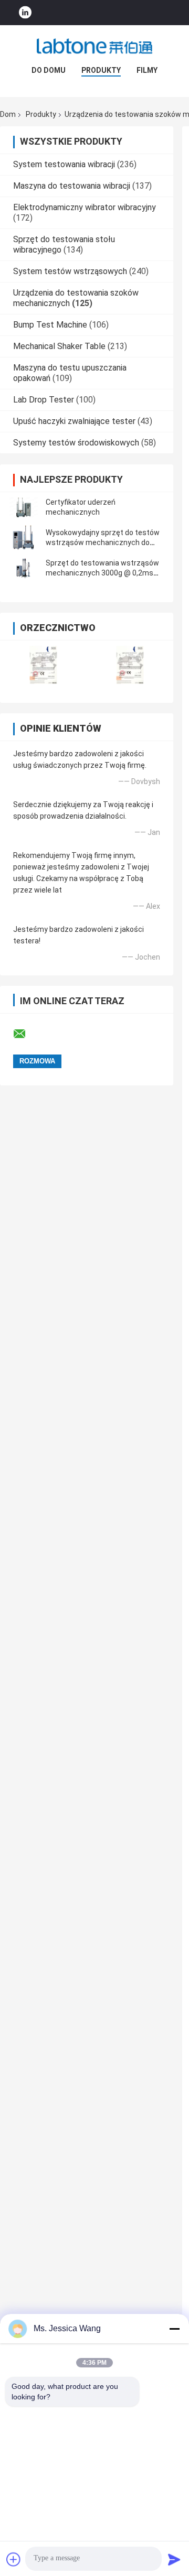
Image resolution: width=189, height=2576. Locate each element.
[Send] (174, 2559)
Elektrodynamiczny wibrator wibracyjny (85, 207)
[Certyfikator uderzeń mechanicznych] (24, 507)
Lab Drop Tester (44, 400)
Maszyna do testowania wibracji (72, 186)
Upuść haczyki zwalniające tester (74, 421)
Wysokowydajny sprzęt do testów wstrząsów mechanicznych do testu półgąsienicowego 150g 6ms (104, 542)
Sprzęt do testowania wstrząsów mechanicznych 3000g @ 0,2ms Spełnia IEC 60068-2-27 (102, 573)
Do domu (49, 70)
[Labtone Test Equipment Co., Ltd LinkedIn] (25, 13)
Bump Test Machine (50, 325)
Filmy (147, 70)
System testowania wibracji (64, 164)
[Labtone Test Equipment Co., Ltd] (94, 46)
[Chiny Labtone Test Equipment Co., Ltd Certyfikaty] (43, 665)
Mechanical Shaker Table (59, 346)
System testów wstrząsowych (70, 271)
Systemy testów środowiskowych (76, 443)
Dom (8, 114)
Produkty (101, 70)
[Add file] (14, 2559)
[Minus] (174, 2329)
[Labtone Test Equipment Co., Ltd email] (26, 1034)
